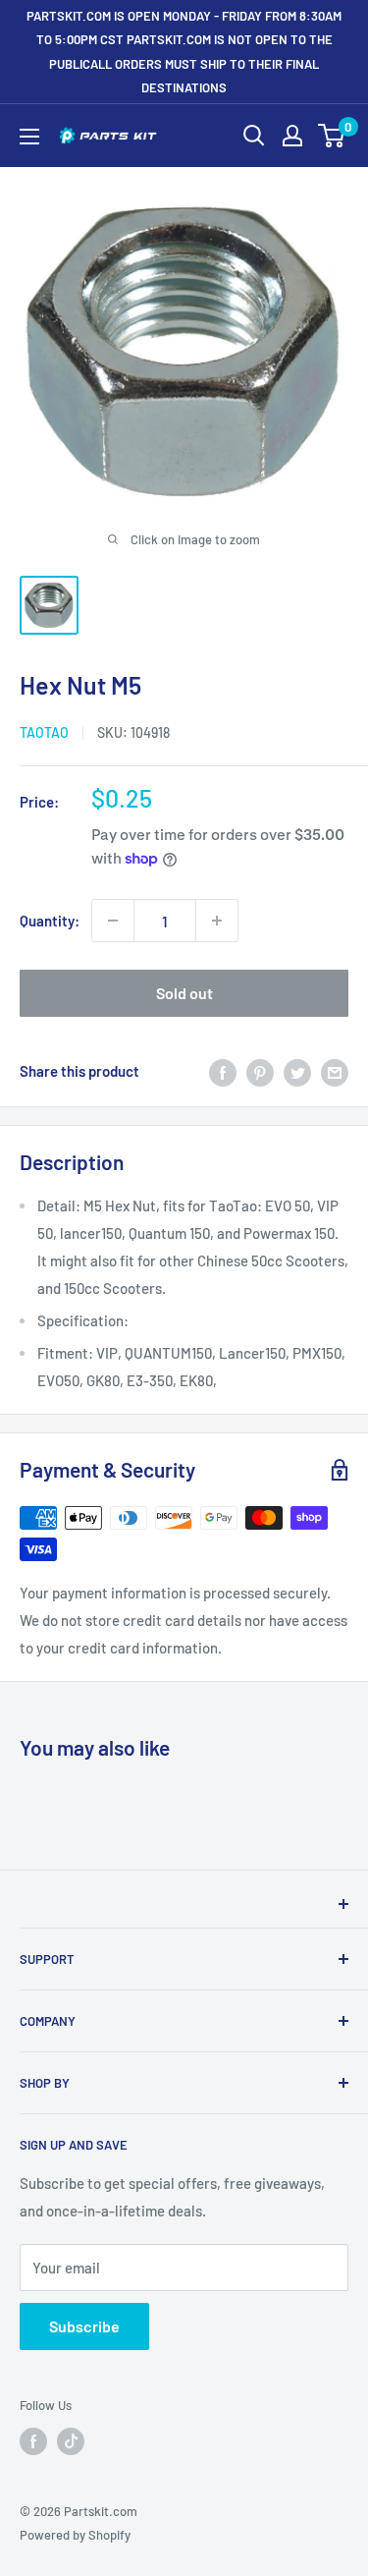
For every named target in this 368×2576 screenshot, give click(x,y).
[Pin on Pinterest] (260, 1071)
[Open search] (254, 136)
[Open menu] (29, 137)
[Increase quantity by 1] (217, 921)
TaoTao (44, 732)
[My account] (292, 136)
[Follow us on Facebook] (33, 2441)
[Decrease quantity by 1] (113, 921)
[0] (332, 136)
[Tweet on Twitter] (297, 1071)
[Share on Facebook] (223, 1071)
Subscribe (84, 2326)
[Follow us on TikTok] (71, 2441)
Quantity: (50, 921)
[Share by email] (335, 1071)
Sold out (184, 993)
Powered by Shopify (75, 2535)
